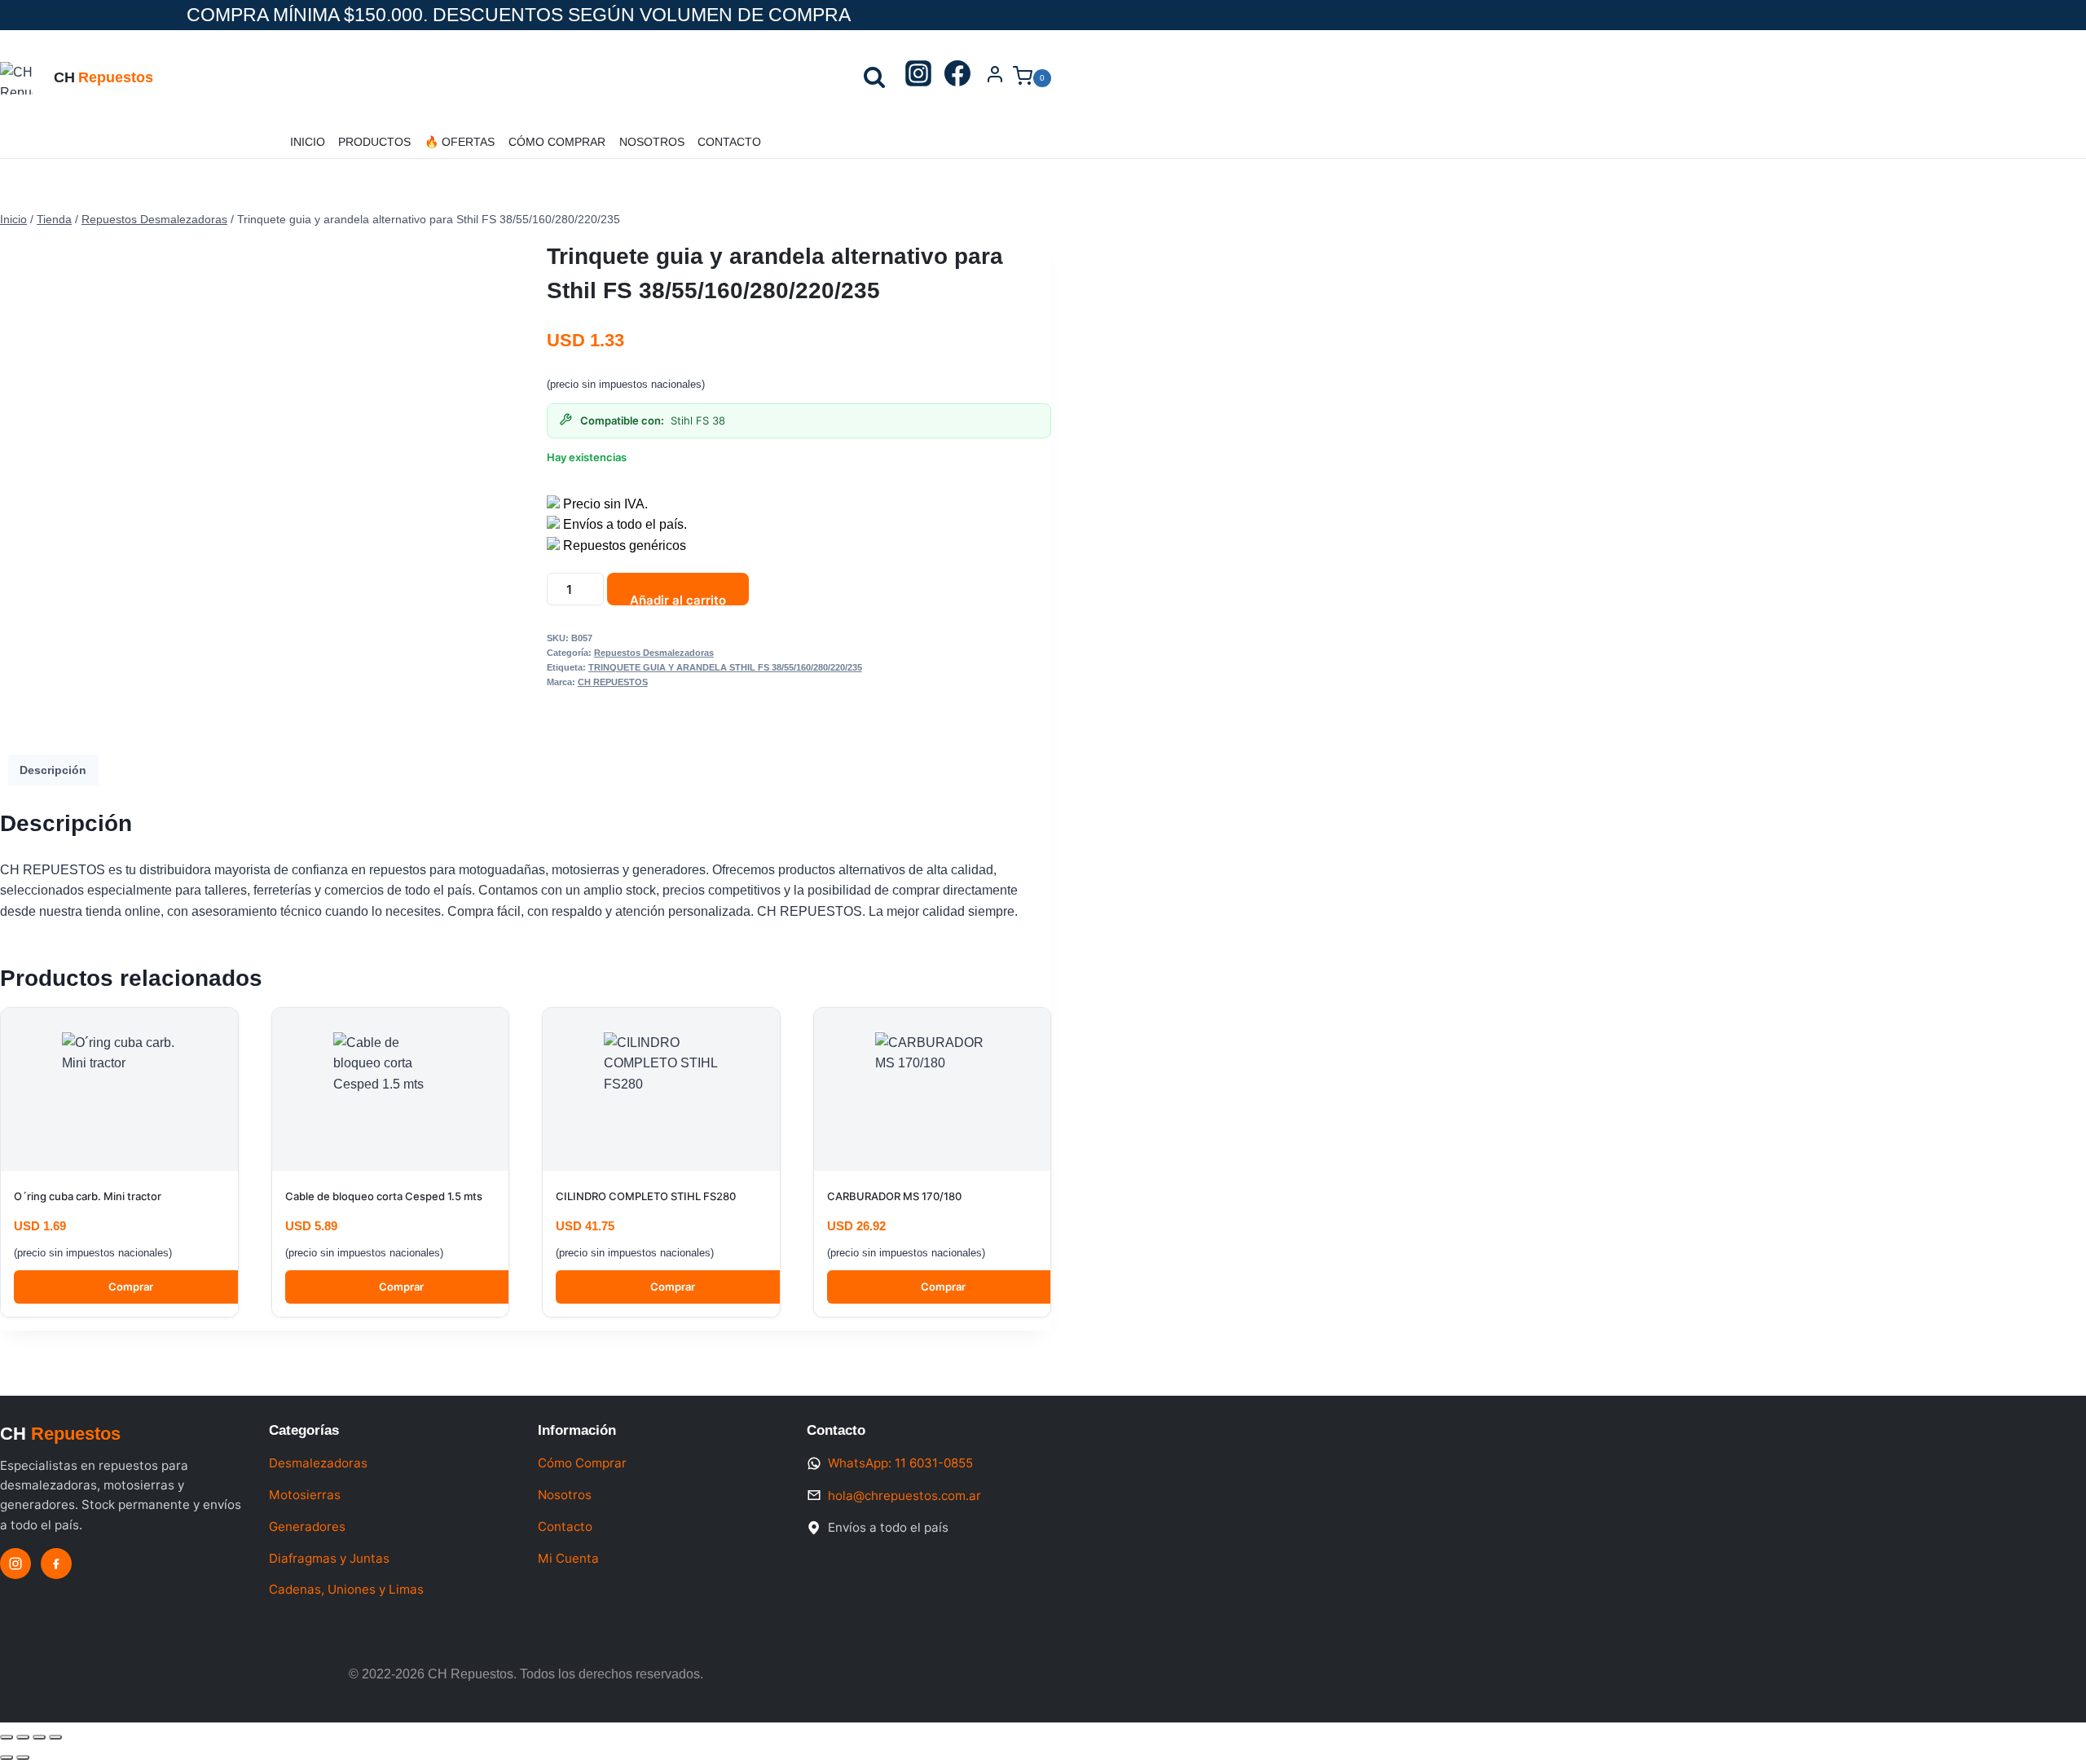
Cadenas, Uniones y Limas (346, 1589)
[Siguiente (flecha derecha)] (23, 1757)
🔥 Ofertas (460, 142)
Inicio (308, 142)
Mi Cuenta (568, 1558)
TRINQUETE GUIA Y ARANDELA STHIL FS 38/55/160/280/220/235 (725, 667)
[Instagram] (918, 78)
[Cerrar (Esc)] (55, 1737)
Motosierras (305, 1495)
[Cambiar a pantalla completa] (23, 1737)
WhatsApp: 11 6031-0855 (900, 1463)
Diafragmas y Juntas (329, 1558)
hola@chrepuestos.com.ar (904, 1496)
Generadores (307, 1526)
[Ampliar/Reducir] (7, 1737)
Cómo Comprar (557, 142)
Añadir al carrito (678, 599)
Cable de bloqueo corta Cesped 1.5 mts (384, 1196)
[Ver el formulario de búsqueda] (875, 78)
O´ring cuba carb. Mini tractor (88, 1196)
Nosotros (652, 142)
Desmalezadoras (318, 1463)
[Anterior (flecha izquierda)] (7, 1757)
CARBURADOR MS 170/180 (894, 1196)
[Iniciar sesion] (995, 78)
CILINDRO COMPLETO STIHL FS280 (646, 1196)
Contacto (729, 142)
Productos (374, 142)
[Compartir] (39, 1737)
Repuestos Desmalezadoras (654, 653)
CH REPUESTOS (613, 682)
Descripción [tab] (53, 770)
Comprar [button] (131, 1287)
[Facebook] (957, 78)
